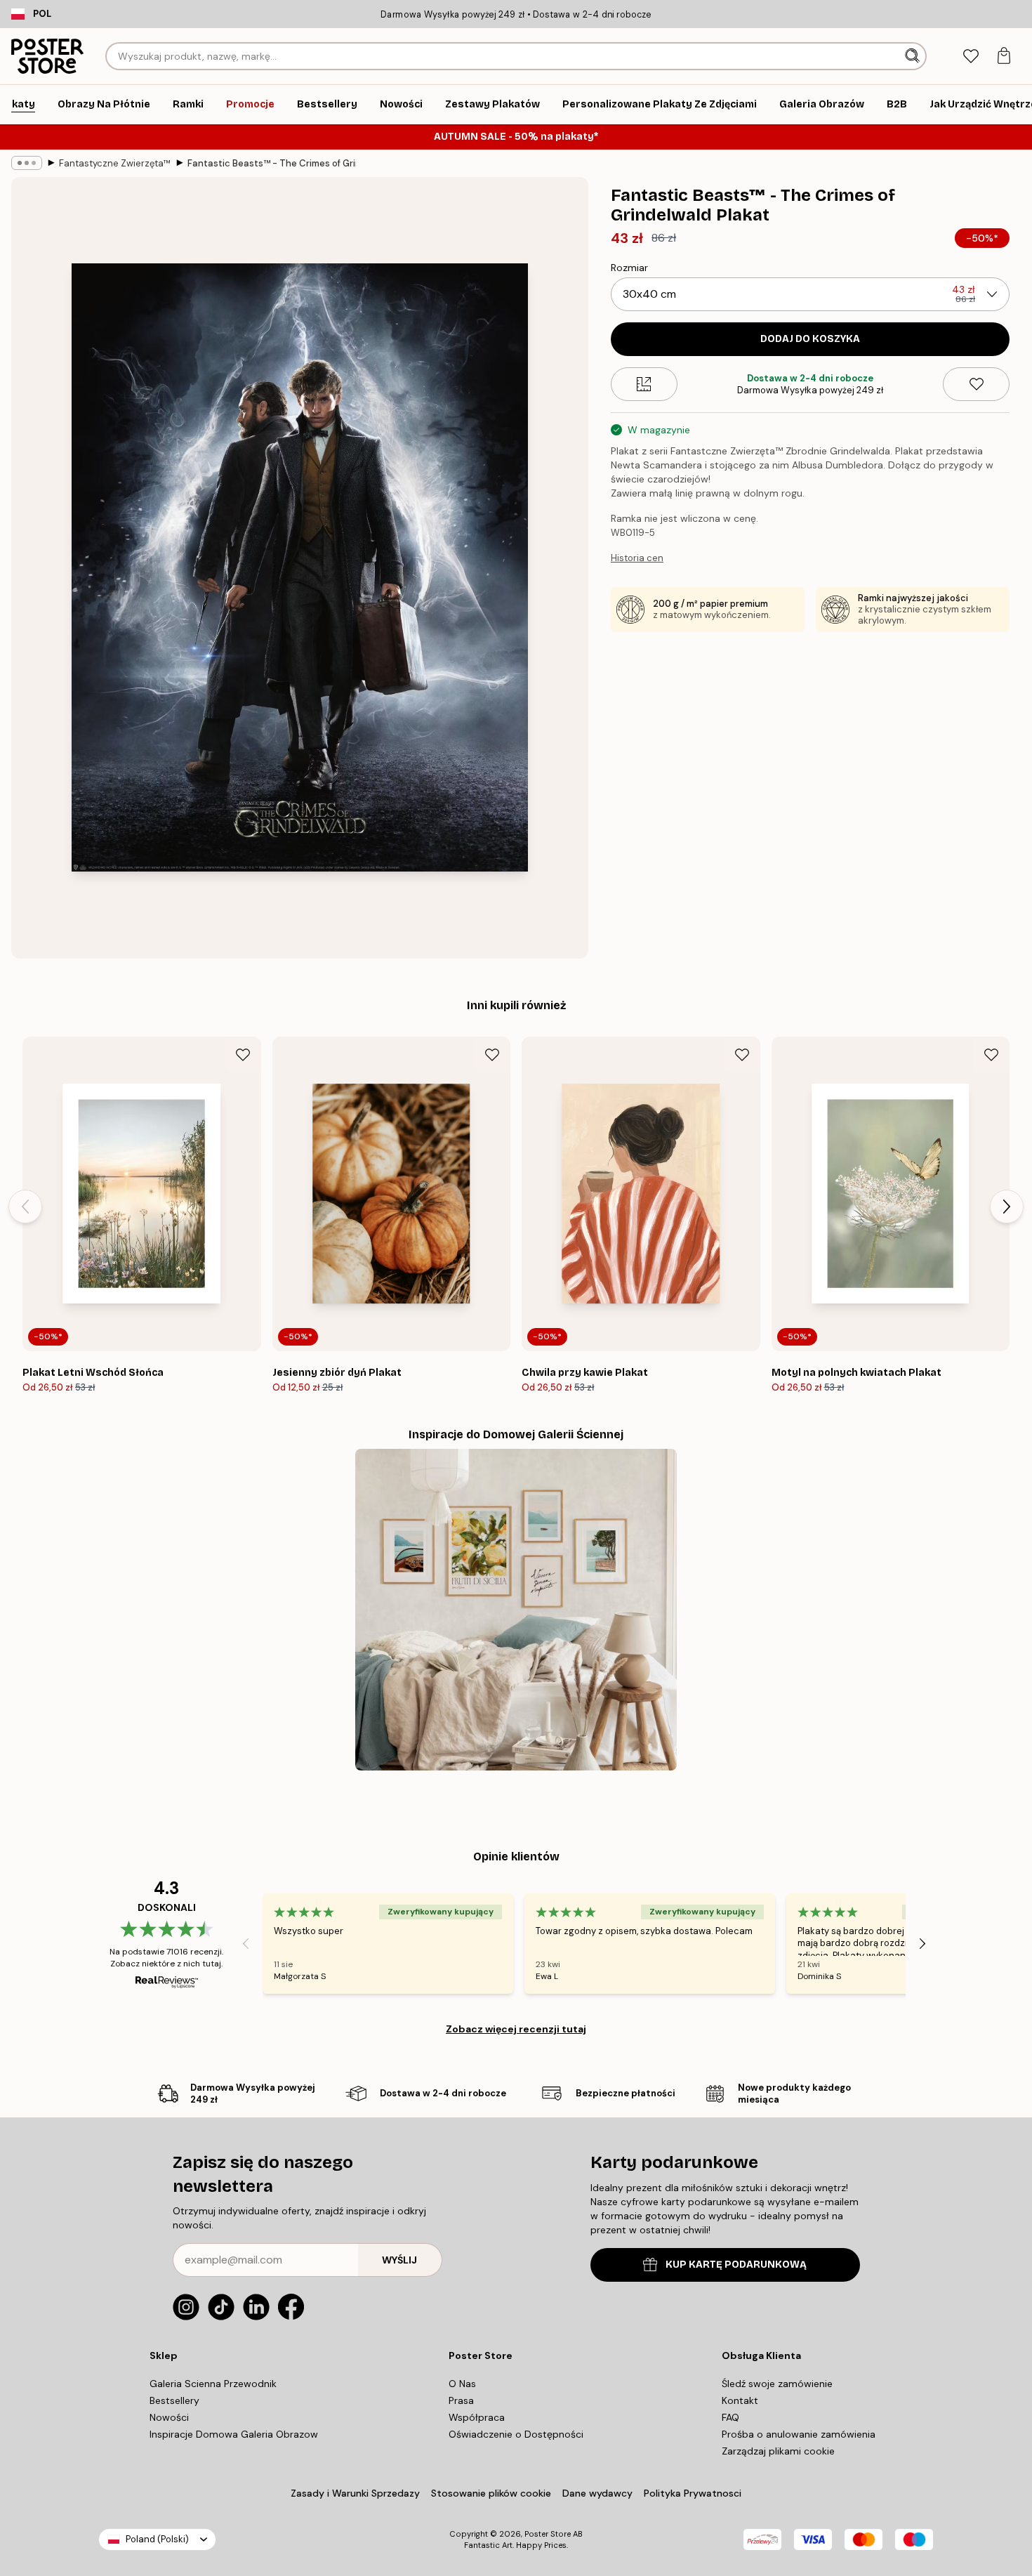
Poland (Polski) (157, 2539)
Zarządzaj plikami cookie (778, 2451)
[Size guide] (644, 384)
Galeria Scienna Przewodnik (213, 2384)
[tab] (971, 57)
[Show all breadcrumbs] (27, 163)
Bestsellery (174, 2400)
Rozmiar (629, 268)
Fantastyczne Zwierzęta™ (115, 163)
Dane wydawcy (597, 2493)
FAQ (730, 2417)
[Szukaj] (914, 56)
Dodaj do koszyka (810, 339)
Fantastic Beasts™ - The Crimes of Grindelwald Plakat (272, 163)
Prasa (461, 2400)
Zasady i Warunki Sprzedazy (355, 2493)
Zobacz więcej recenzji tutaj (516, 2029)
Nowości (169, 2417)
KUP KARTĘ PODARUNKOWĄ (736, 2265)
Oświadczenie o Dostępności (516, 2434)
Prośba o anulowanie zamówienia (799, 2434)
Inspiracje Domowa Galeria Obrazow (234, 2434)
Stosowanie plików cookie (491, 2493)
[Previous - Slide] (25, 1207)
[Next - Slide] (1007, 1207)
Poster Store (548, 2534)
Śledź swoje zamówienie (777, 2384)
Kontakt (740, 2400)
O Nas (462, 2384)
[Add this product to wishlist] (976, 384)
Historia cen (637, 558)
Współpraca (477, 2417)
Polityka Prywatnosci (693, 2493)
